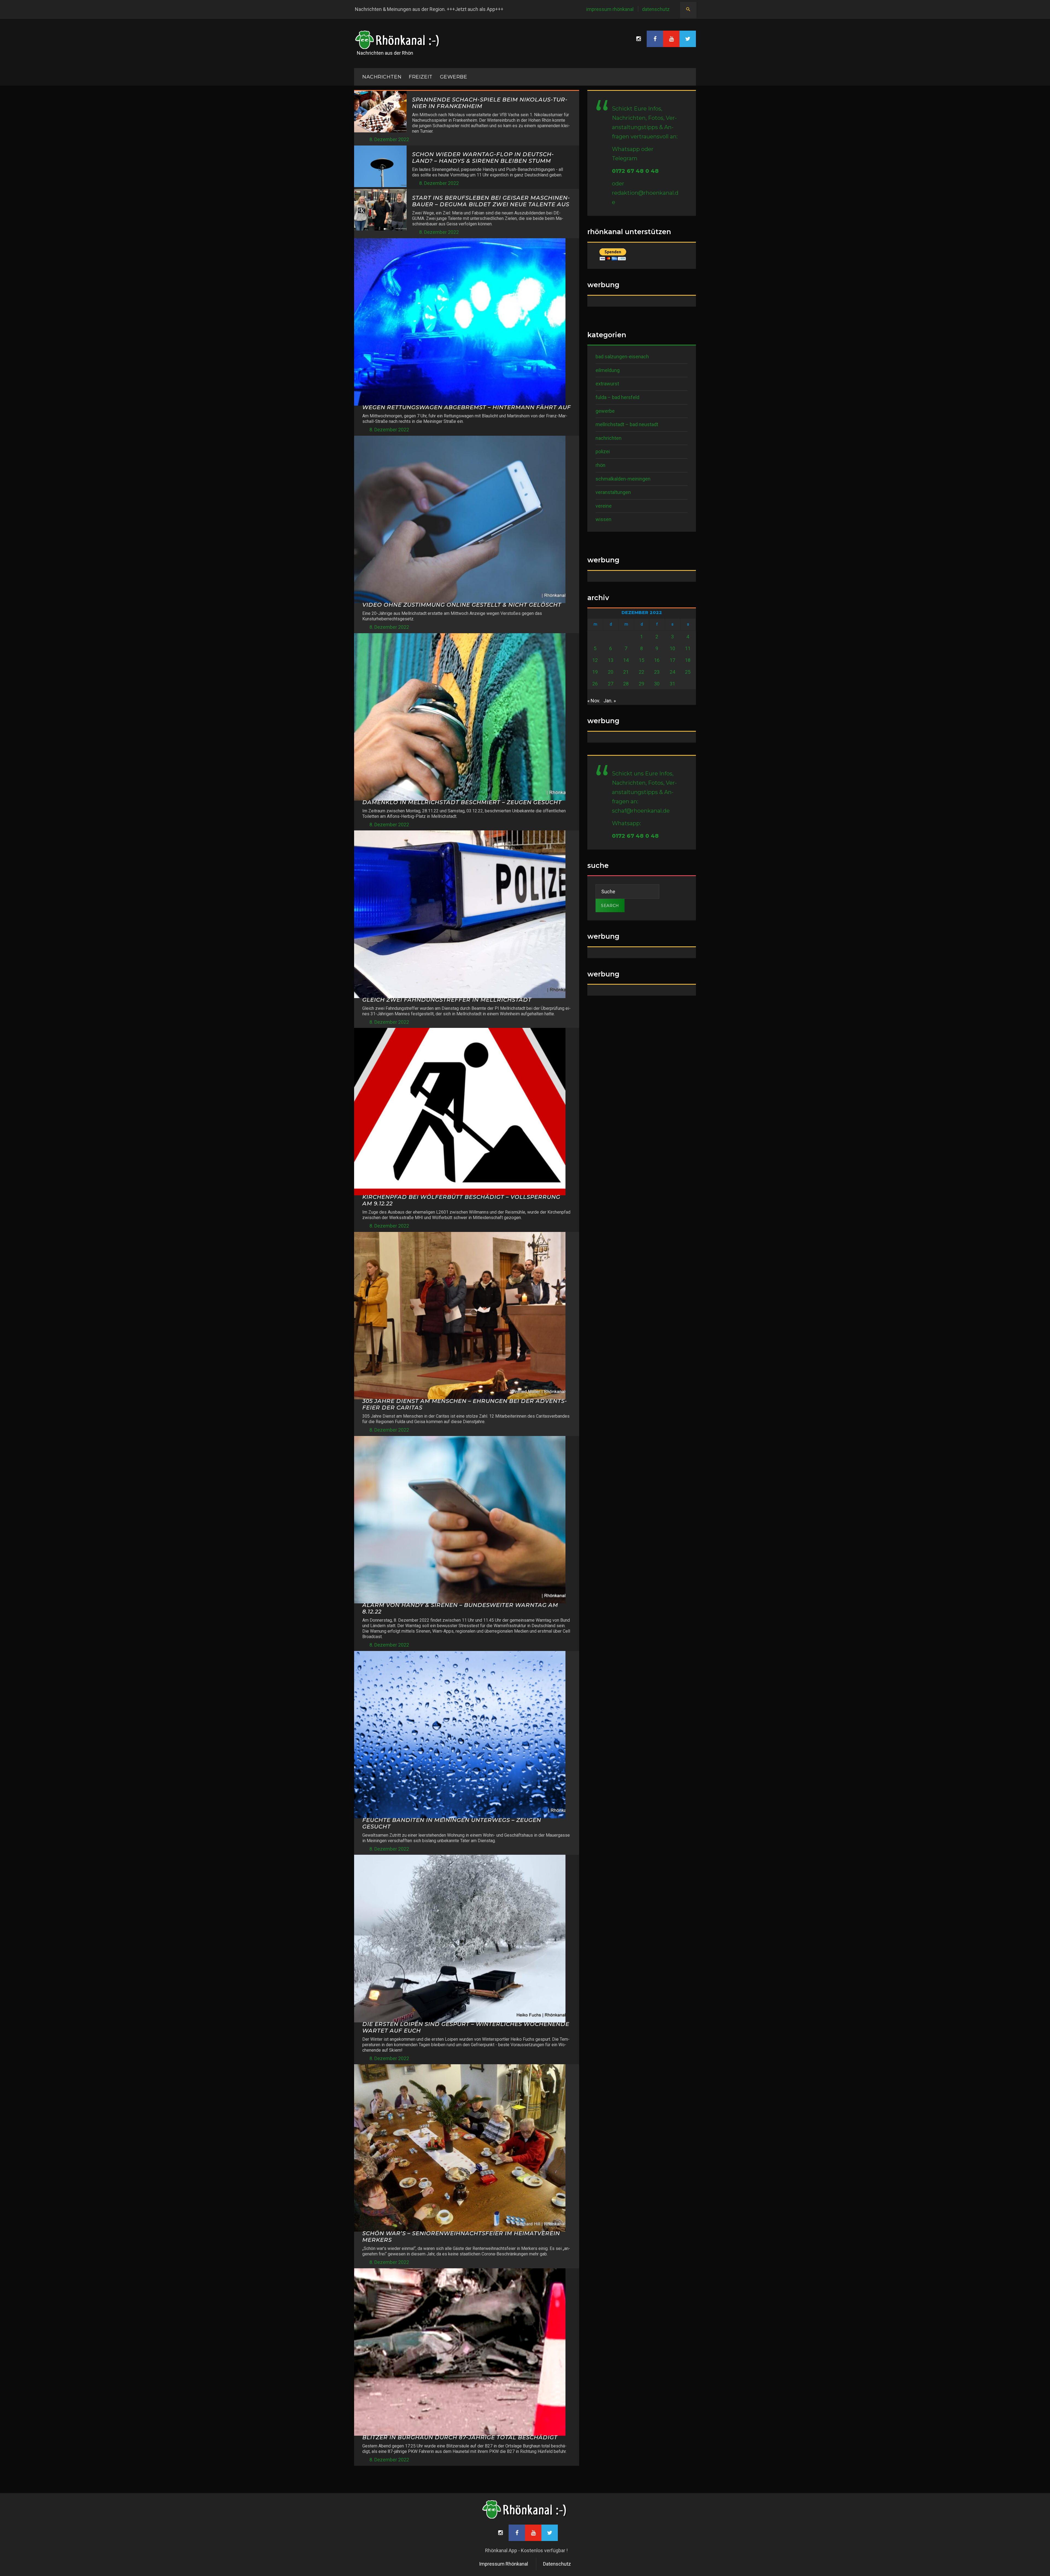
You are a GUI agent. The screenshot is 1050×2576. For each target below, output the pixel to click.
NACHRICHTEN (382, 77)
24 (672, 672)
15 (641, 660)
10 (672, 648)
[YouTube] (671, 39)
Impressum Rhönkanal (610, 9)
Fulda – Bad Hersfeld (617, 397)
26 (595, 684)
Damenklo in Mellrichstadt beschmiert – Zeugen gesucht (462, 802)
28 (626, 684)
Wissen (603, 519)
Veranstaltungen (613, 492)
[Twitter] (688, 39)
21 (626, 672)
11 (688, 648)
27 (611, 684)
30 (657, 684)
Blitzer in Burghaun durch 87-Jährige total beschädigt (460, 2437)
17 (672, 660)
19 (595, 672)
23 (657, 672)
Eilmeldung (608, 370)
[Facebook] (655, 39)
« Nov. (594, 701)
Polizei (603, 451)
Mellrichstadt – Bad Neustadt (627, 424)
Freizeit (421, 77)
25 (688, 672)
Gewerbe (454, 77)
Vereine (604, 506)
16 (657, 660)
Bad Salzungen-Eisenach (622, 357)
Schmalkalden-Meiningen (623, 479)
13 (611, 660)
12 (595, 660)
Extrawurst (607, 384)
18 (688, 660)
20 (611, 672)
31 (672, 684)
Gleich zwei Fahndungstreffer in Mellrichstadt (447, 1000)
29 (641, 684)
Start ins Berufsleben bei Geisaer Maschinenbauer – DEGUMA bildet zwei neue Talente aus (491, 201)
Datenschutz (656, 9)
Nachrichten (609, 438)
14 (626, 660)
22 (641, 672)
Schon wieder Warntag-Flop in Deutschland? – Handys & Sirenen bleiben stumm (483, 158)
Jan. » (610, 701)
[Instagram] (638, 39)
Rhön (600, 465)
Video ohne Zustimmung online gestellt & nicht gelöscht (462, 605)
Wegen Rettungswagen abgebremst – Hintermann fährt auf (467, 407)
